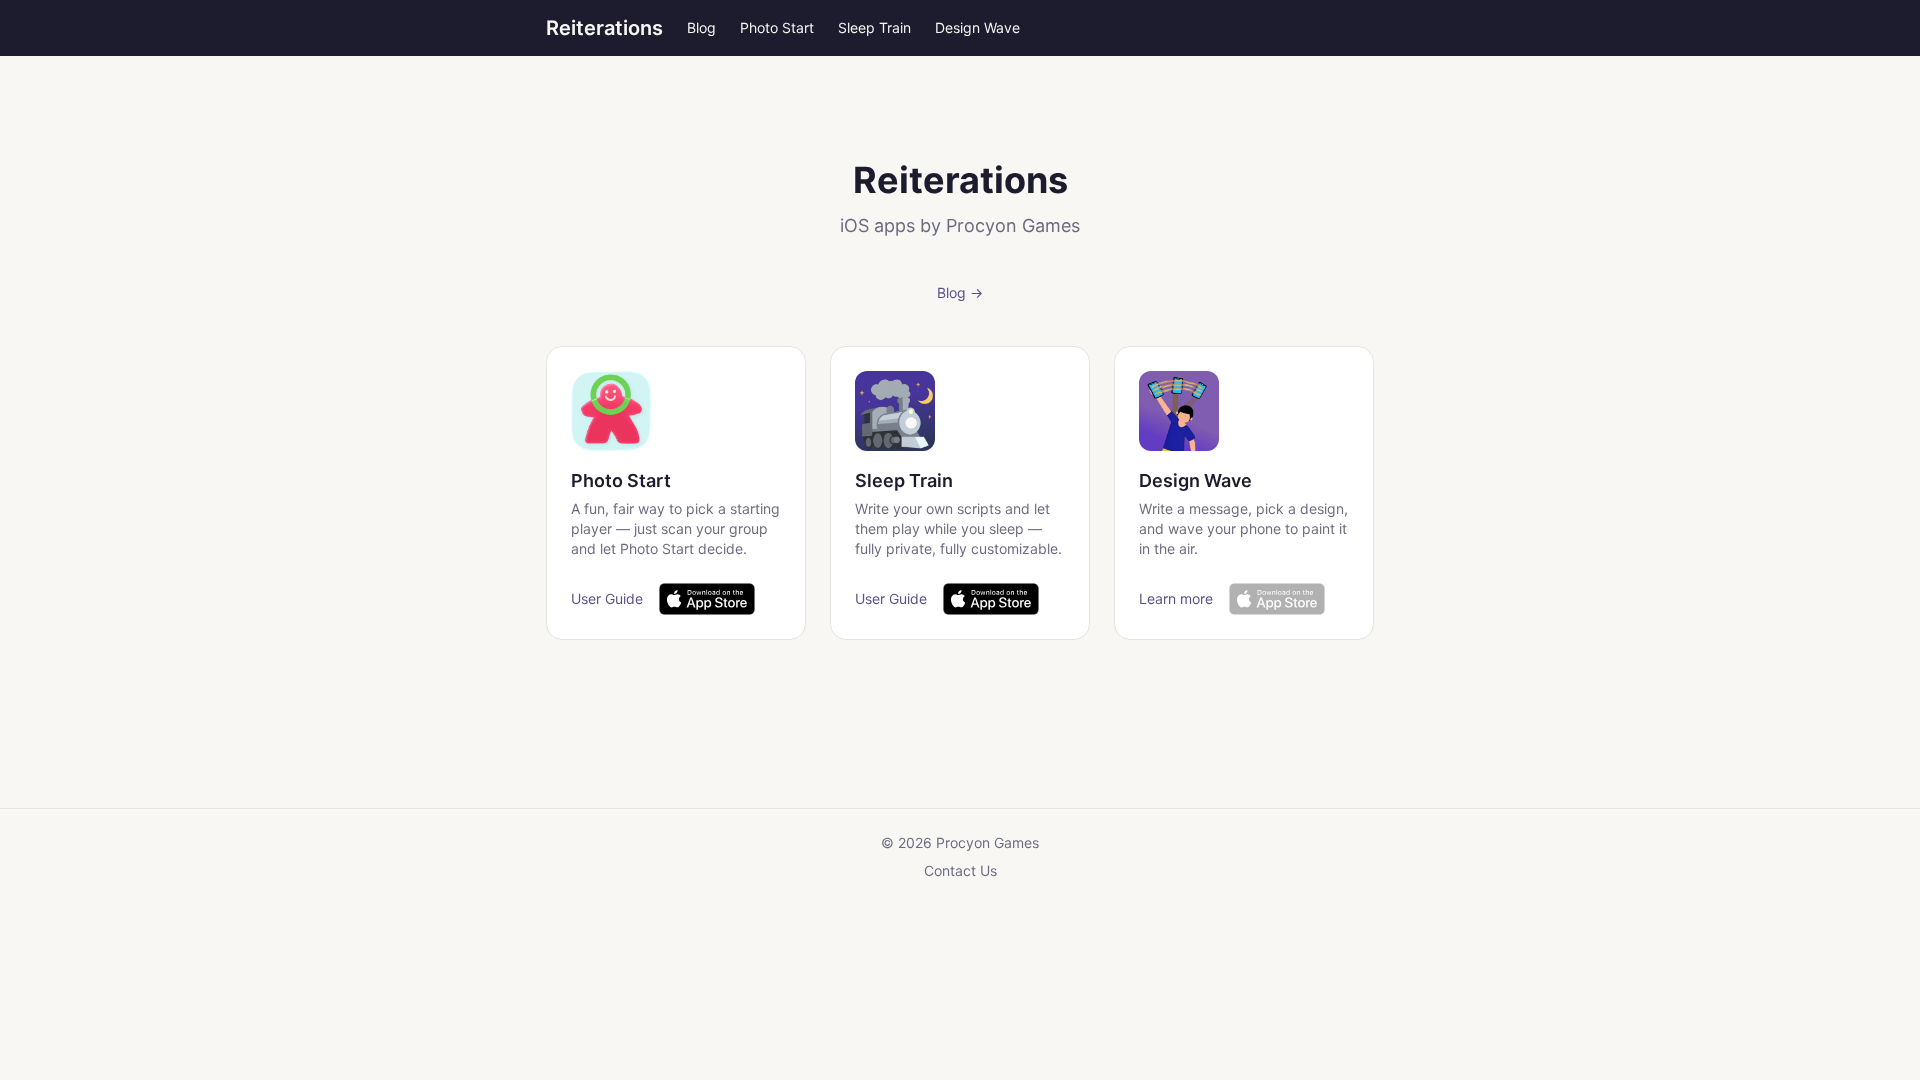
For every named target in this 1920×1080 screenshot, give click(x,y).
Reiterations (604, 28)
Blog (701, 27)
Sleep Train (874, 27)
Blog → (960, 292)
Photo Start (777, 27)
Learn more (1176, 598)
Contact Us (960, 870)
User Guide (607, 598)
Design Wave (977, 27)
